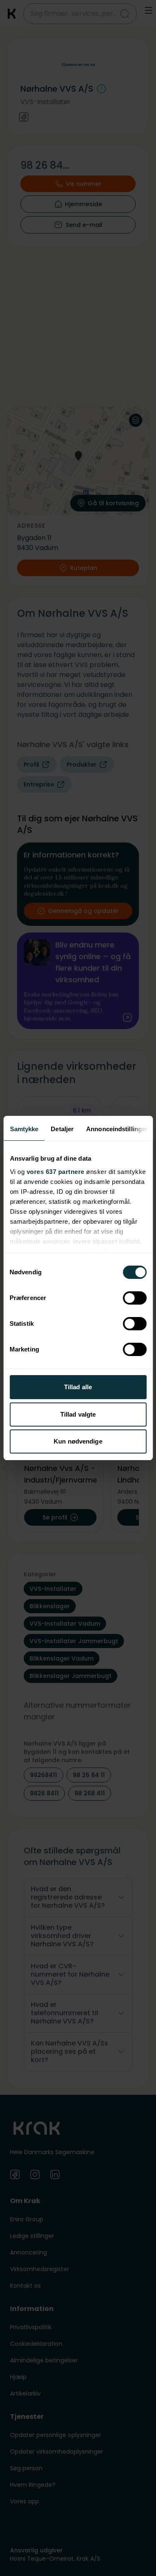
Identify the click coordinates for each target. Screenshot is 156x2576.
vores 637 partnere (55, 1172)
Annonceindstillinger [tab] (117, 1129)
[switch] (135, 1298)
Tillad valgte (78, 1414)
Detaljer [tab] (62, 1129)
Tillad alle (78, 1387)
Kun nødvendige (78, 1441)
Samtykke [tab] (24, 1129)
